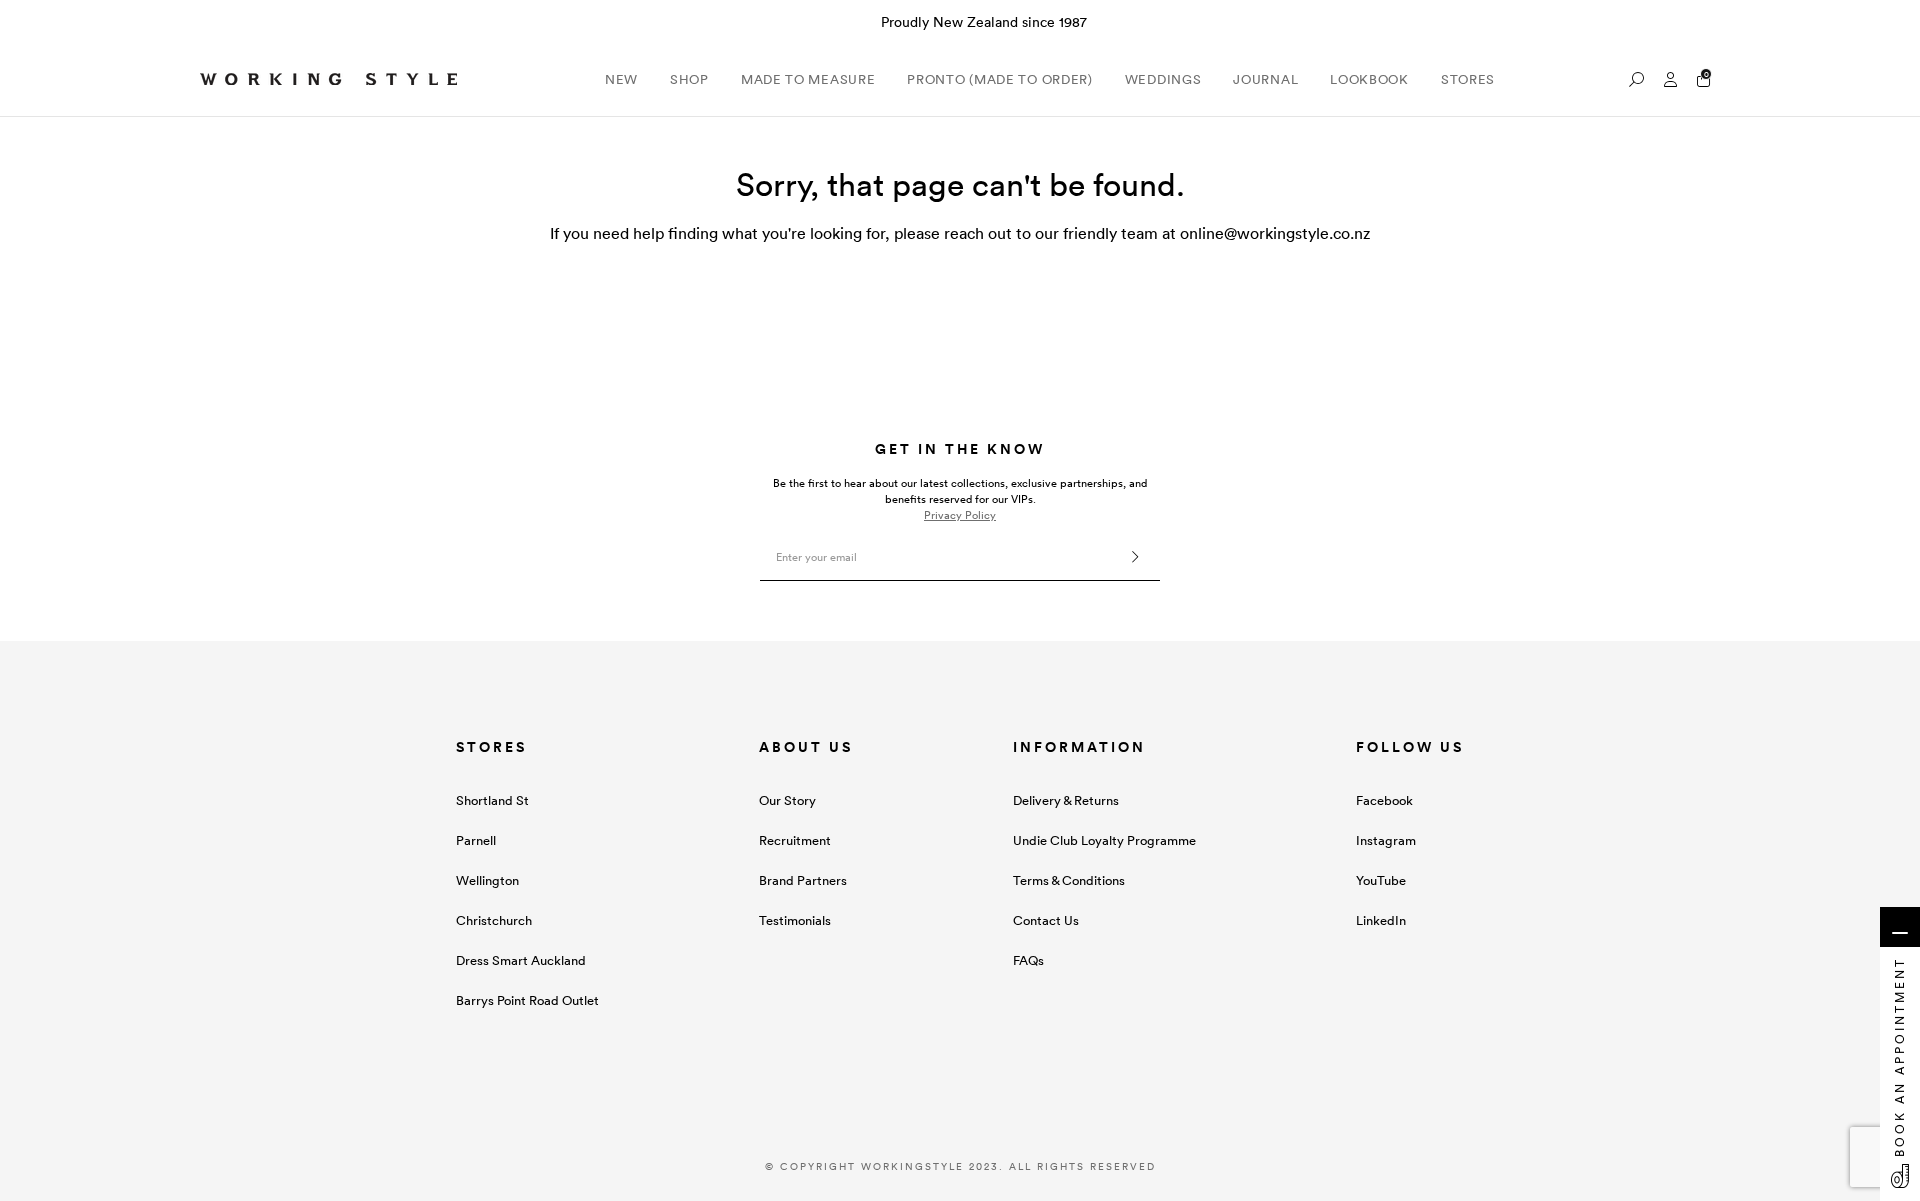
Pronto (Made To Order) (999, 79)
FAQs (1028, 960)
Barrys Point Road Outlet (527, 1000)
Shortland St (492, 800)
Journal (1265, 79)
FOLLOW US (1410, 747)
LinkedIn (1381, 920)
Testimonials (795, 920)
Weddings (1163, 79)
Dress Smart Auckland (521, 960)
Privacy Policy (960, 515)
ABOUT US (806, 747)
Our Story (787, 800)
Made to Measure (808, 79)
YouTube (1381, 880)
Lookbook (1369, 79)
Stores (1468, 79)
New (621, 79)
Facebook (1384, 800)
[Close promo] (1894, 22)
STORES (491, 747)
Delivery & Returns (1066, 800)
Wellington (487, 880)
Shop (689, 79)
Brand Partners (803, 880)
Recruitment (795, 840)
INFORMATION (1079, 747)
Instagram (1386, 840)
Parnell (476, 840)
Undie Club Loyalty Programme (1104, 840)
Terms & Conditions (1069, 880)
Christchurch (494, 920)
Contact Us (1046, 920)
